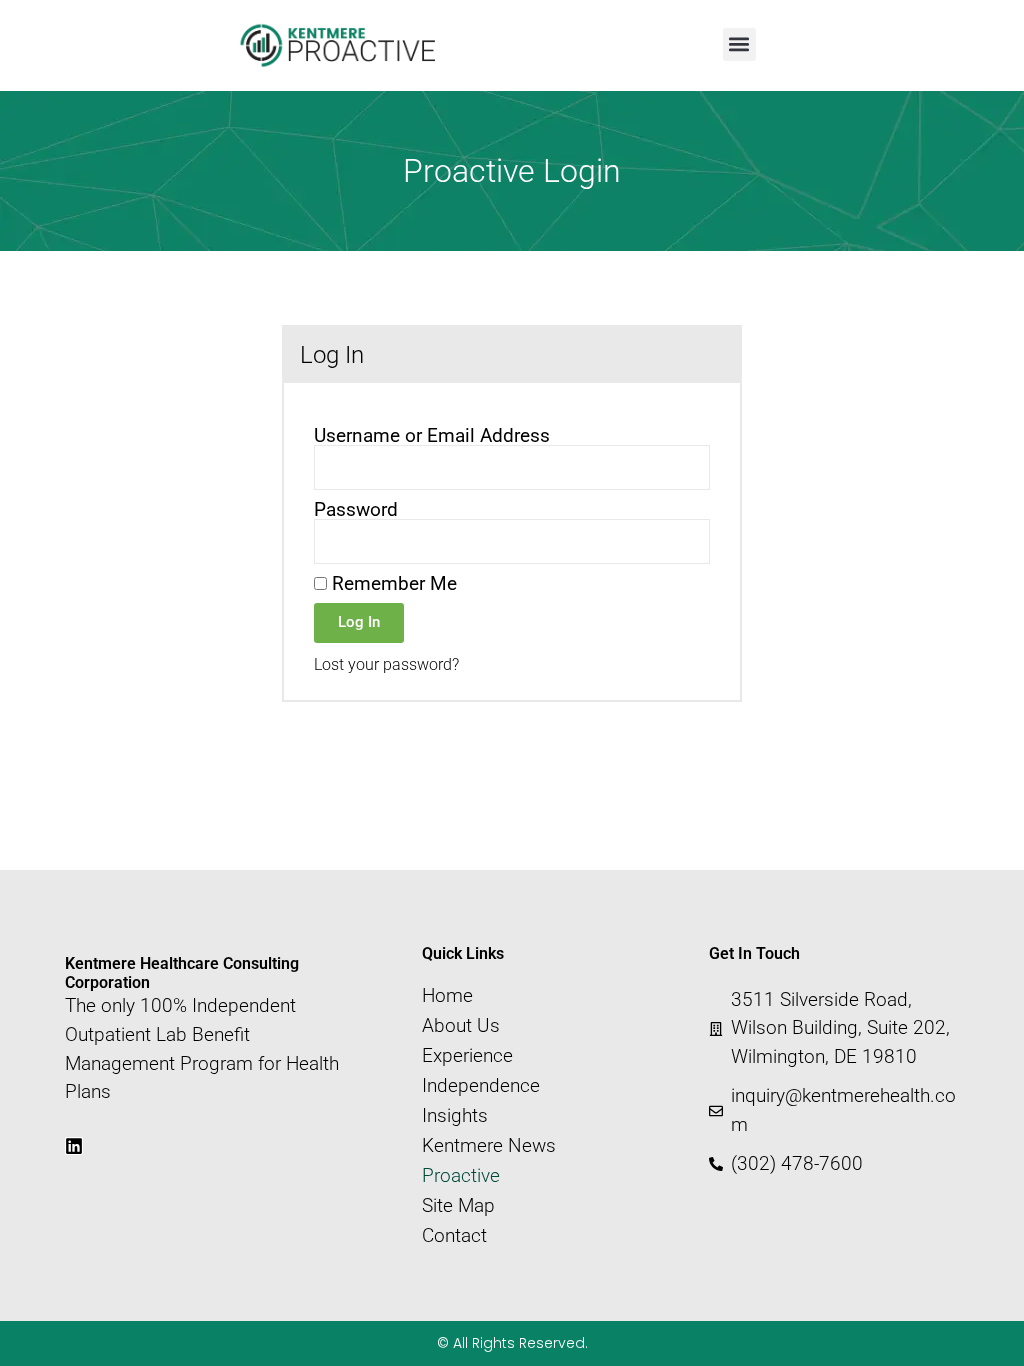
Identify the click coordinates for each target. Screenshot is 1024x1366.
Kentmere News (489, 1146)
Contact (454, 1236)
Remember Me (392, 583)
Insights (455, 1116)
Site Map (458, 1206)
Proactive (461, 1176)
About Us (461, 1026)
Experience (467, 1056)
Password (356, 509)
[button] (739, 44)
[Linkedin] (74, 1146)
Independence (481, 1086)
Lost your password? (386, 664)
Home (447, 996)
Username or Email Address (432, 435)
